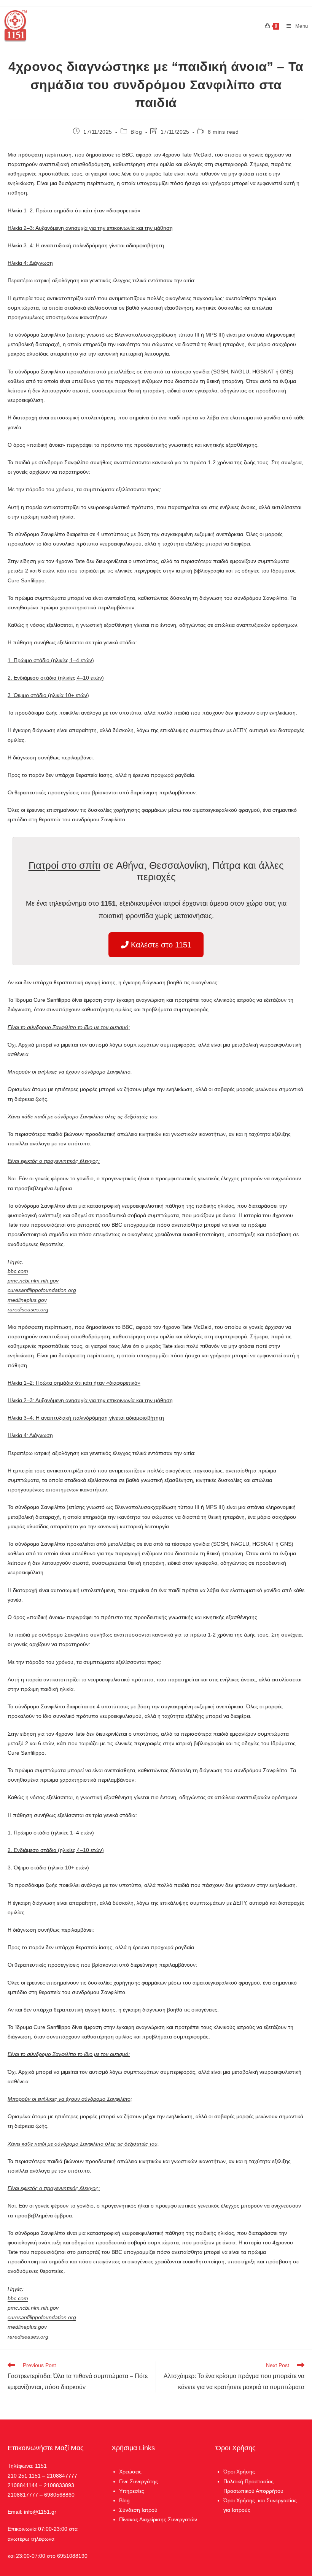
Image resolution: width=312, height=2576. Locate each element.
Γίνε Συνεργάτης (138, 2481)
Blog (136, 132)
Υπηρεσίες (132, 2491)
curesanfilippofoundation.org (42, 1290)
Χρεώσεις (130, 2472)
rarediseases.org (28, 1309)
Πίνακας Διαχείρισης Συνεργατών (158, 2519)
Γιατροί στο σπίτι (64, 865)
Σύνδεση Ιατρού (138, 2510)
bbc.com (18, 1271)
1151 (108, 903)
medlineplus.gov (27, 1300)
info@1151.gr (40, 2512)
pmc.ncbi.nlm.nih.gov (33, 1281)
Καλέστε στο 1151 (160, 945)
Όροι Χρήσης (239, 2472)
